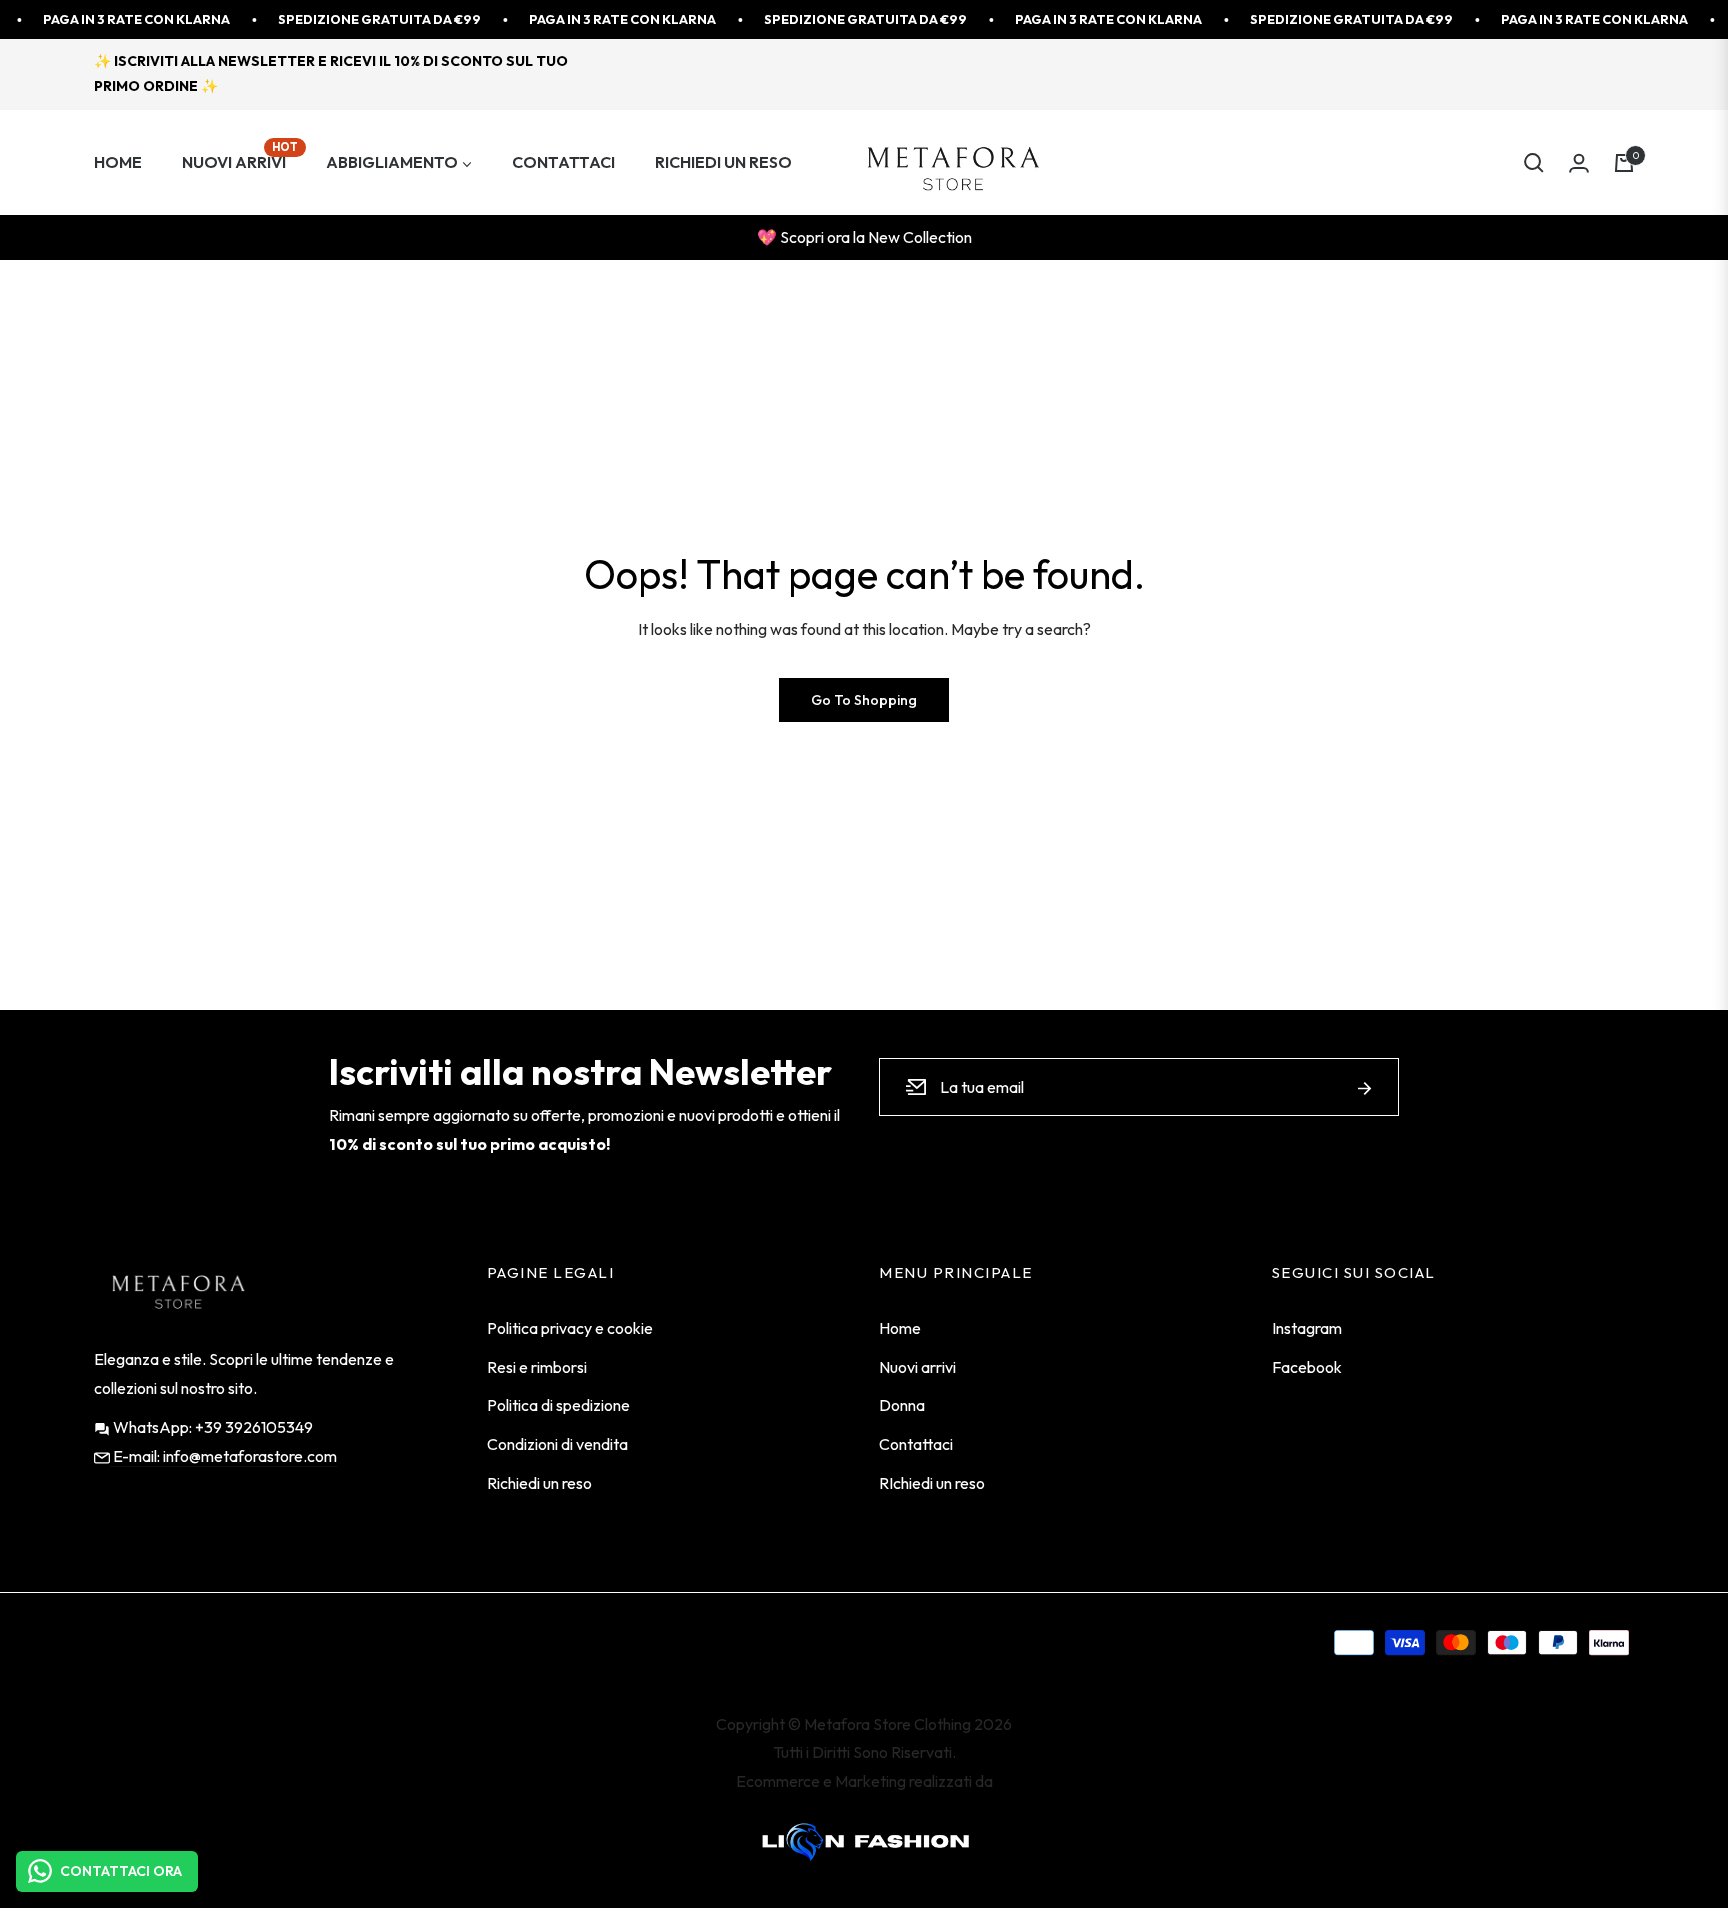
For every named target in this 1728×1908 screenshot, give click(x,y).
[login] (1579, 163)
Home (900, 1328)
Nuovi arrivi (917, 1367)
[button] (1534, 163)
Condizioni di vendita (557, 1444)
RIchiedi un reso (932, 1483)
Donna (902, 1405)
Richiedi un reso (539, 1483)
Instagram (1307, 1328)
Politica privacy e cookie (570, 1328)
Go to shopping (864, 700)
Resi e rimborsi (537, 1367)
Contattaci (916, 1444)
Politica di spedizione (558, 1405)
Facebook (1307, 1367)
